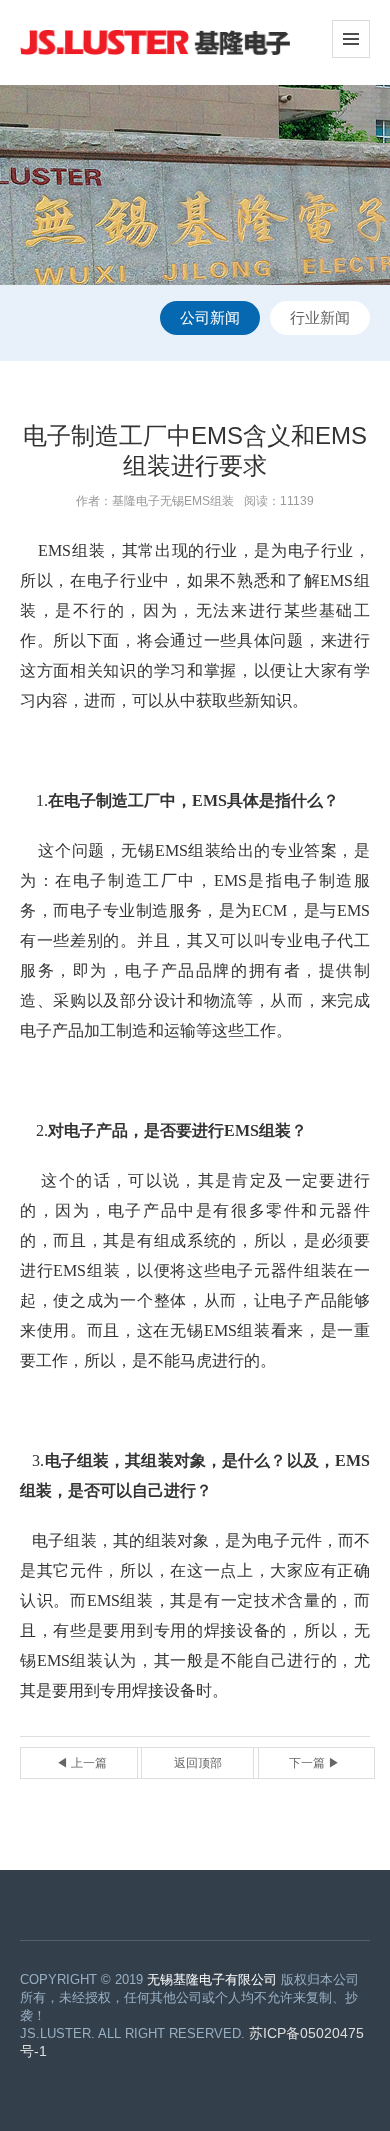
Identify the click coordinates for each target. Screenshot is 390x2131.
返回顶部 (198, 1763)
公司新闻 (210, 317)
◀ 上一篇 (81, 1763)
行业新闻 (320, 317)
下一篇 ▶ (314, 1763)
